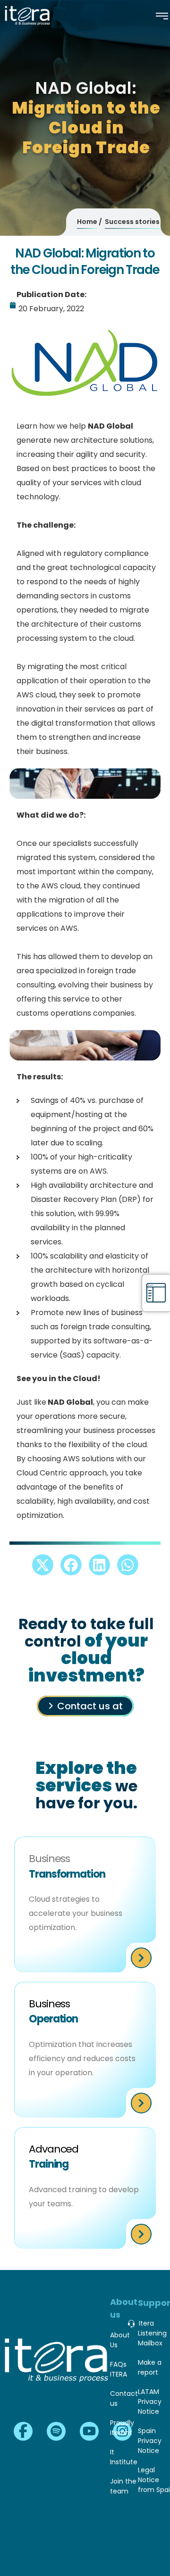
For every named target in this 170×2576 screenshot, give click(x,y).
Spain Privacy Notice (150, 2441)
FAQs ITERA (119, 2369)
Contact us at (90, 1706)
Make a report (150, 2367)
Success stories (132, 222)
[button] (43, 1565)
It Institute (124, 2457)
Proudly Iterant (122, 2428)
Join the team (123, 2486)
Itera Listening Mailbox (152, 2333)
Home (87, 222)
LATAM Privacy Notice (150, 2402)
